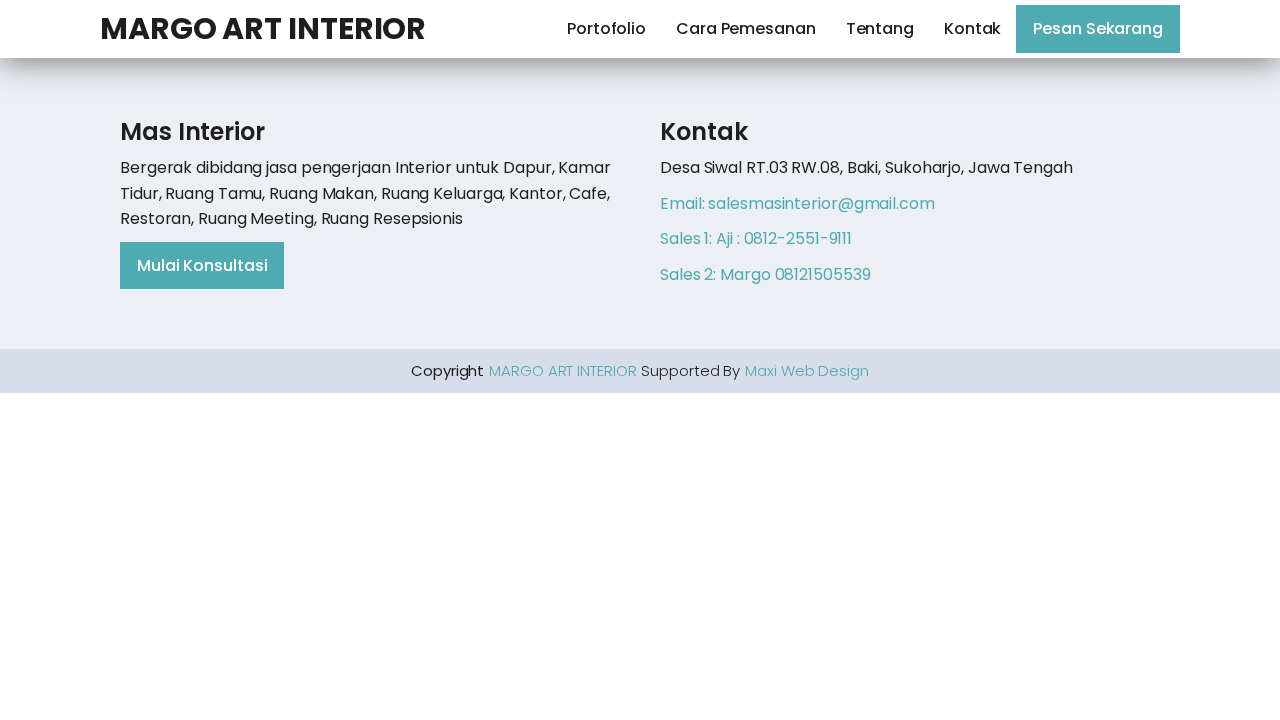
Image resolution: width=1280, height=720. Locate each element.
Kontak (972, 28)
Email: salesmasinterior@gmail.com (797, 203)
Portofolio (606, 28)
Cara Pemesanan (746, 28)
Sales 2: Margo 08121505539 (765, 274)
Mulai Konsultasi (202, 265)
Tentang (880, 28)
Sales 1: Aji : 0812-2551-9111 (756, 238)
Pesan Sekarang (1098, 28)
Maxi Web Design (807, 370)
